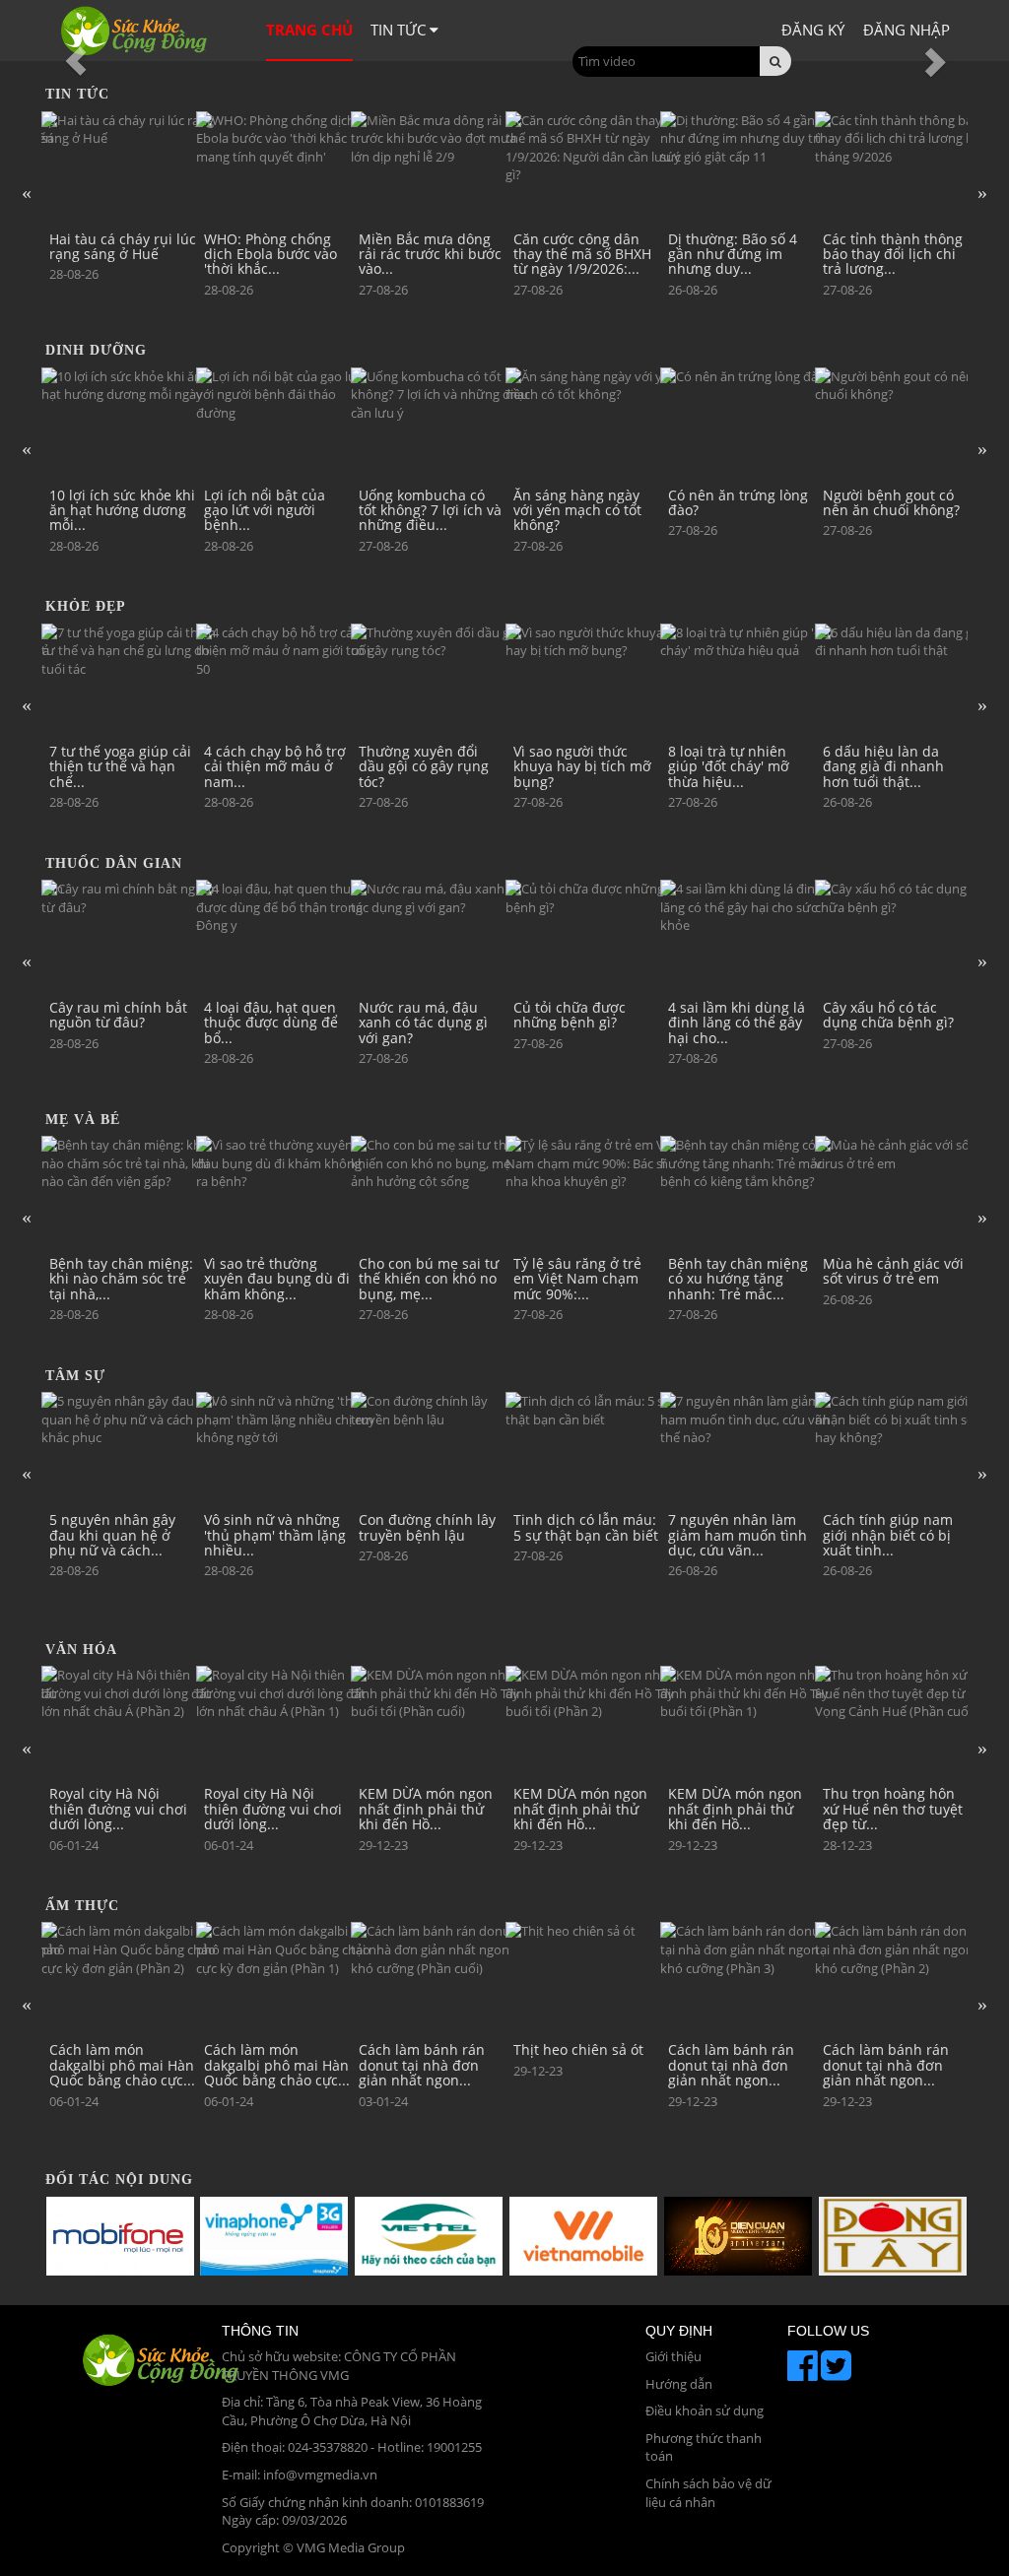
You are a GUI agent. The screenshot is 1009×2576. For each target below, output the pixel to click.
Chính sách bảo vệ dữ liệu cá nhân (708, 2493)
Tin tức (400, 30)
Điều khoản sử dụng (705, 2411)
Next (982, 192)
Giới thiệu (673, 2356)
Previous (27, 192)
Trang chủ (309, 30)
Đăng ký (813, 30)
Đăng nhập (907, 30)
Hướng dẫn (679, 2384)
